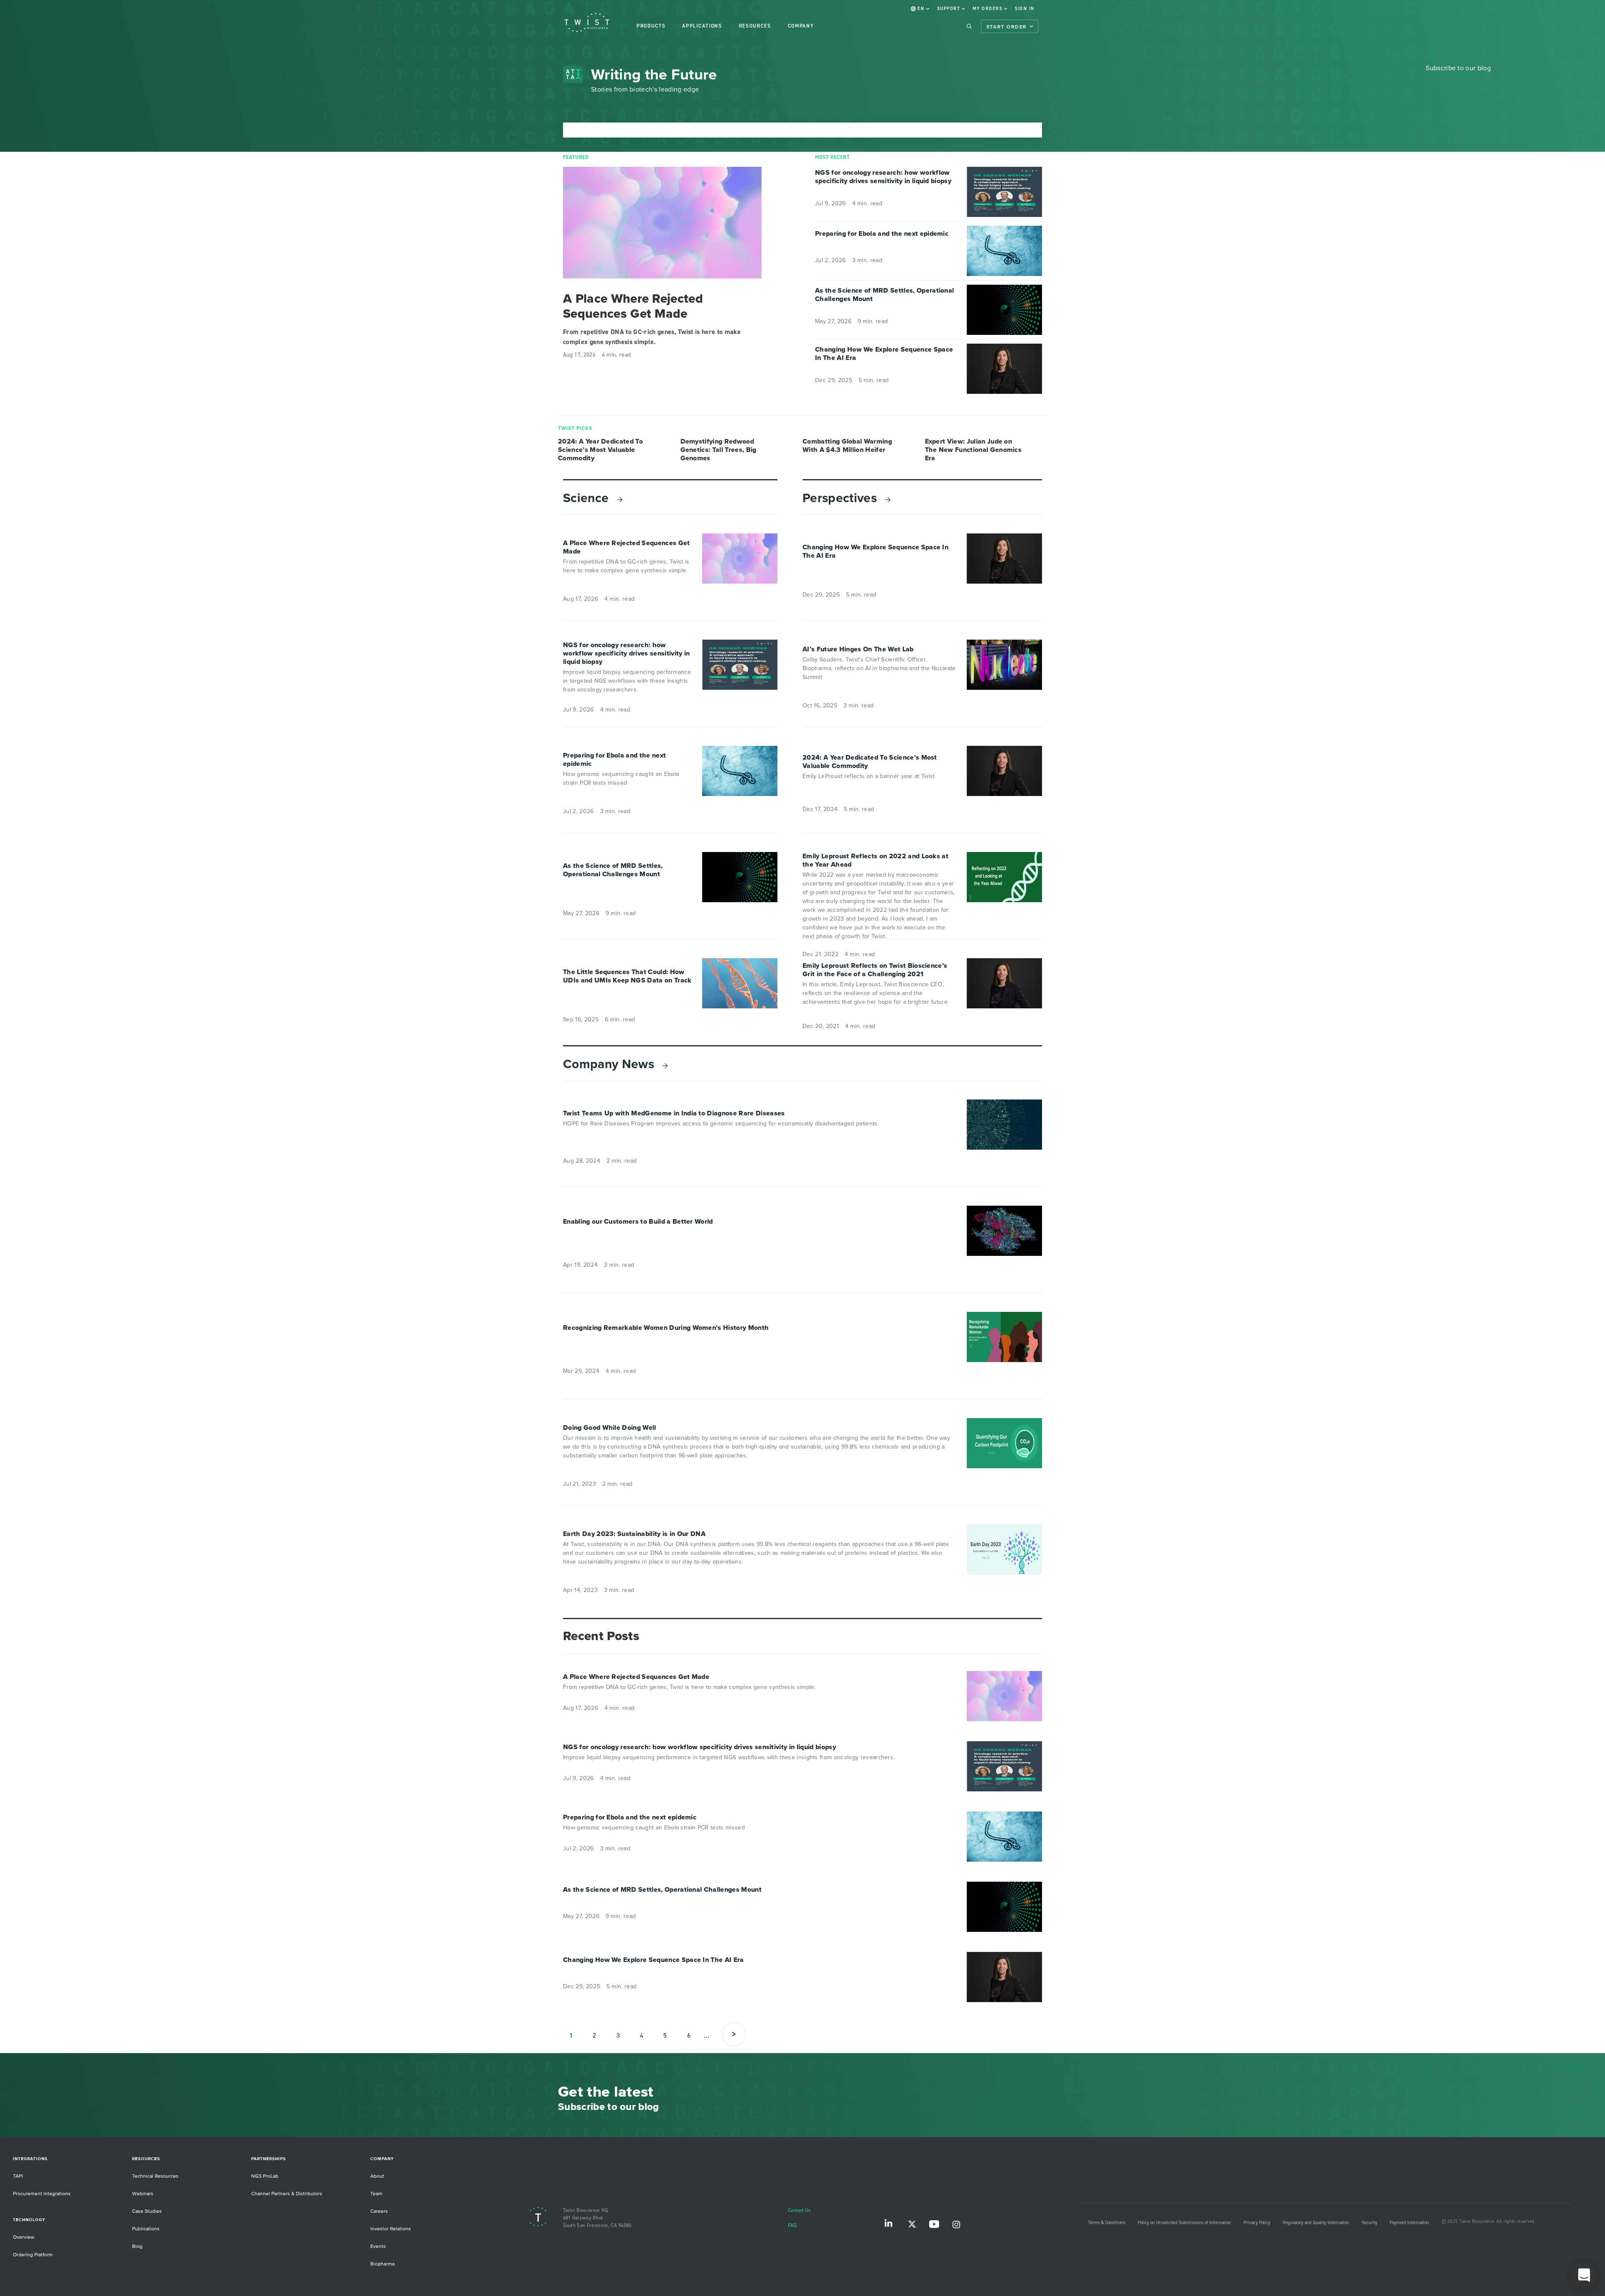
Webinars (143, 2194)
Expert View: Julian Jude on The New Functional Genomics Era (973, 450)
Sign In (1025, 9)
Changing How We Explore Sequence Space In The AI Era (884, 354)
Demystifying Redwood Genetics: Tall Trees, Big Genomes (718, 450)
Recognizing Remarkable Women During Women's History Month (666, 1328)
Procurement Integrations (42, 2194)
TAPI (18, 2176)
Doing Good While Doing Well (610, 1428)
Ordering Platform (33, 2255)
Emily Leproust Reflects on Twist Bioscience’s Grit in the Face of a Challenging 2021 (875, 970)
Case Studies (147, 2211)
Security (1369, 2223)
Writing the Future (654, 74)
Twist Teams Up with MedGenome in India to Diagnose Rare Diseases (674, 1113)
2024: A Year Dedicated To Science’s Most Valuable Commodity (600, 450)
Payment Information (1409, 2223)
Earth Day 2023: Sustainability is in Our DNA (634, 1534)
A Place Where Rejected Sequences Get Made (633, 306)
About (377, 2176)
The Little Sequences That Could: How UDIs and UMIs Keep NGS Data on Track (627, 976)
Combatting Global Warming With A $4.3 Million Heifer (847, 446)
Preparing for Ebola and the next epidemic (882, 234)
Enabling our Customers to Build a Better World (638, 1222)
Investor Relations (391, 2229)
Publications (146, 2229)
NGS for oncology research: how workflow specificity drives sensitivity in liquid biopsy (883, 177)
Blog (137, 2246)
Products (651, 26)
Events (378, 2246)
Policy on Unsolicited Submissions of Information (1184, 2223)
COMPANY (801, 26)
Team (376, 2194)
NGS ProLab (265, 2176)
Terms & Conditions (1107, 2223)
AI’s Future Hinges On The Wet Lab (858, 649)
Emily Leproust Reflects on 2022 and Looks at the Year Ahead (875, 860)
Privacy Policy (1257, 2223)
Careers (379, 2211)
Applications (702, 26)
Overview (24, 2237)
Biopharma (382, 2264)
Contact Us (799, 2211)
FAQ (792, 2226)
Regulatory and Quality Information (1316, 2223)
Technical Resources (155, 2176)
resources (755, 26)
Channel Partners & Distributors (287, 2194)
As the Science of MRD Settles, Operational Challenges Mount (884, 295)
